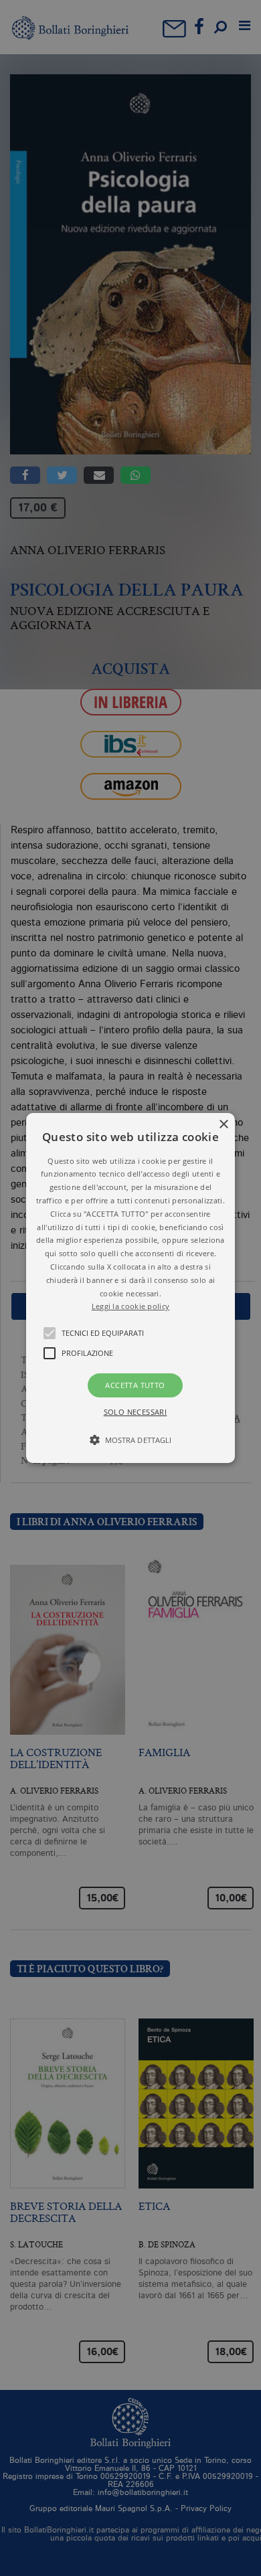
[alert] (130, 1288)
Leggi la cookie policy (131, 1306)
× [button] (223, 1125)
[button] (130, 1288)
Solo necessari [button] (136, 1412)
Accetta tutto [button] (135, 1385)
